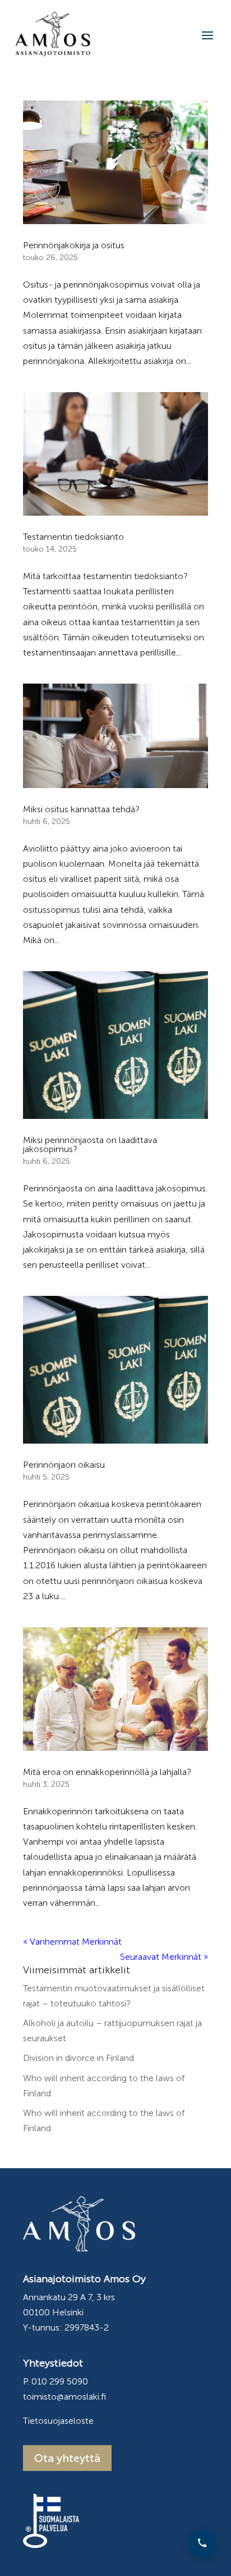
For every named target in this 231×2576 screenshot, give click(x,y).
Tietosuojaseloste (58, 2421)
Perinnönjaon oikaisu (64, 1465)
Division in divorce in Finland (78, 2058)
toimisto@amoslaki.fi (64, 2397)
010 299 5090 (60, 2381)
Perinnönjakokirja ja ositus (74, 245)
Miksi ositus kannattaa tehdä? (81, 809)
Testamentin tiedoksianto (73, 537)
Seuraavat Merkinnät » (164, 1957)
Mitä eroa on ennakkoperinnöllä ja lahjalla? (107, 1772)
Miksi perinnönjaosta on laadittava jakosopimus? (90, 1144)
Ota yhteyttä (67, 2458)
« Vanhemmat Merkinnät (72, 1942)
